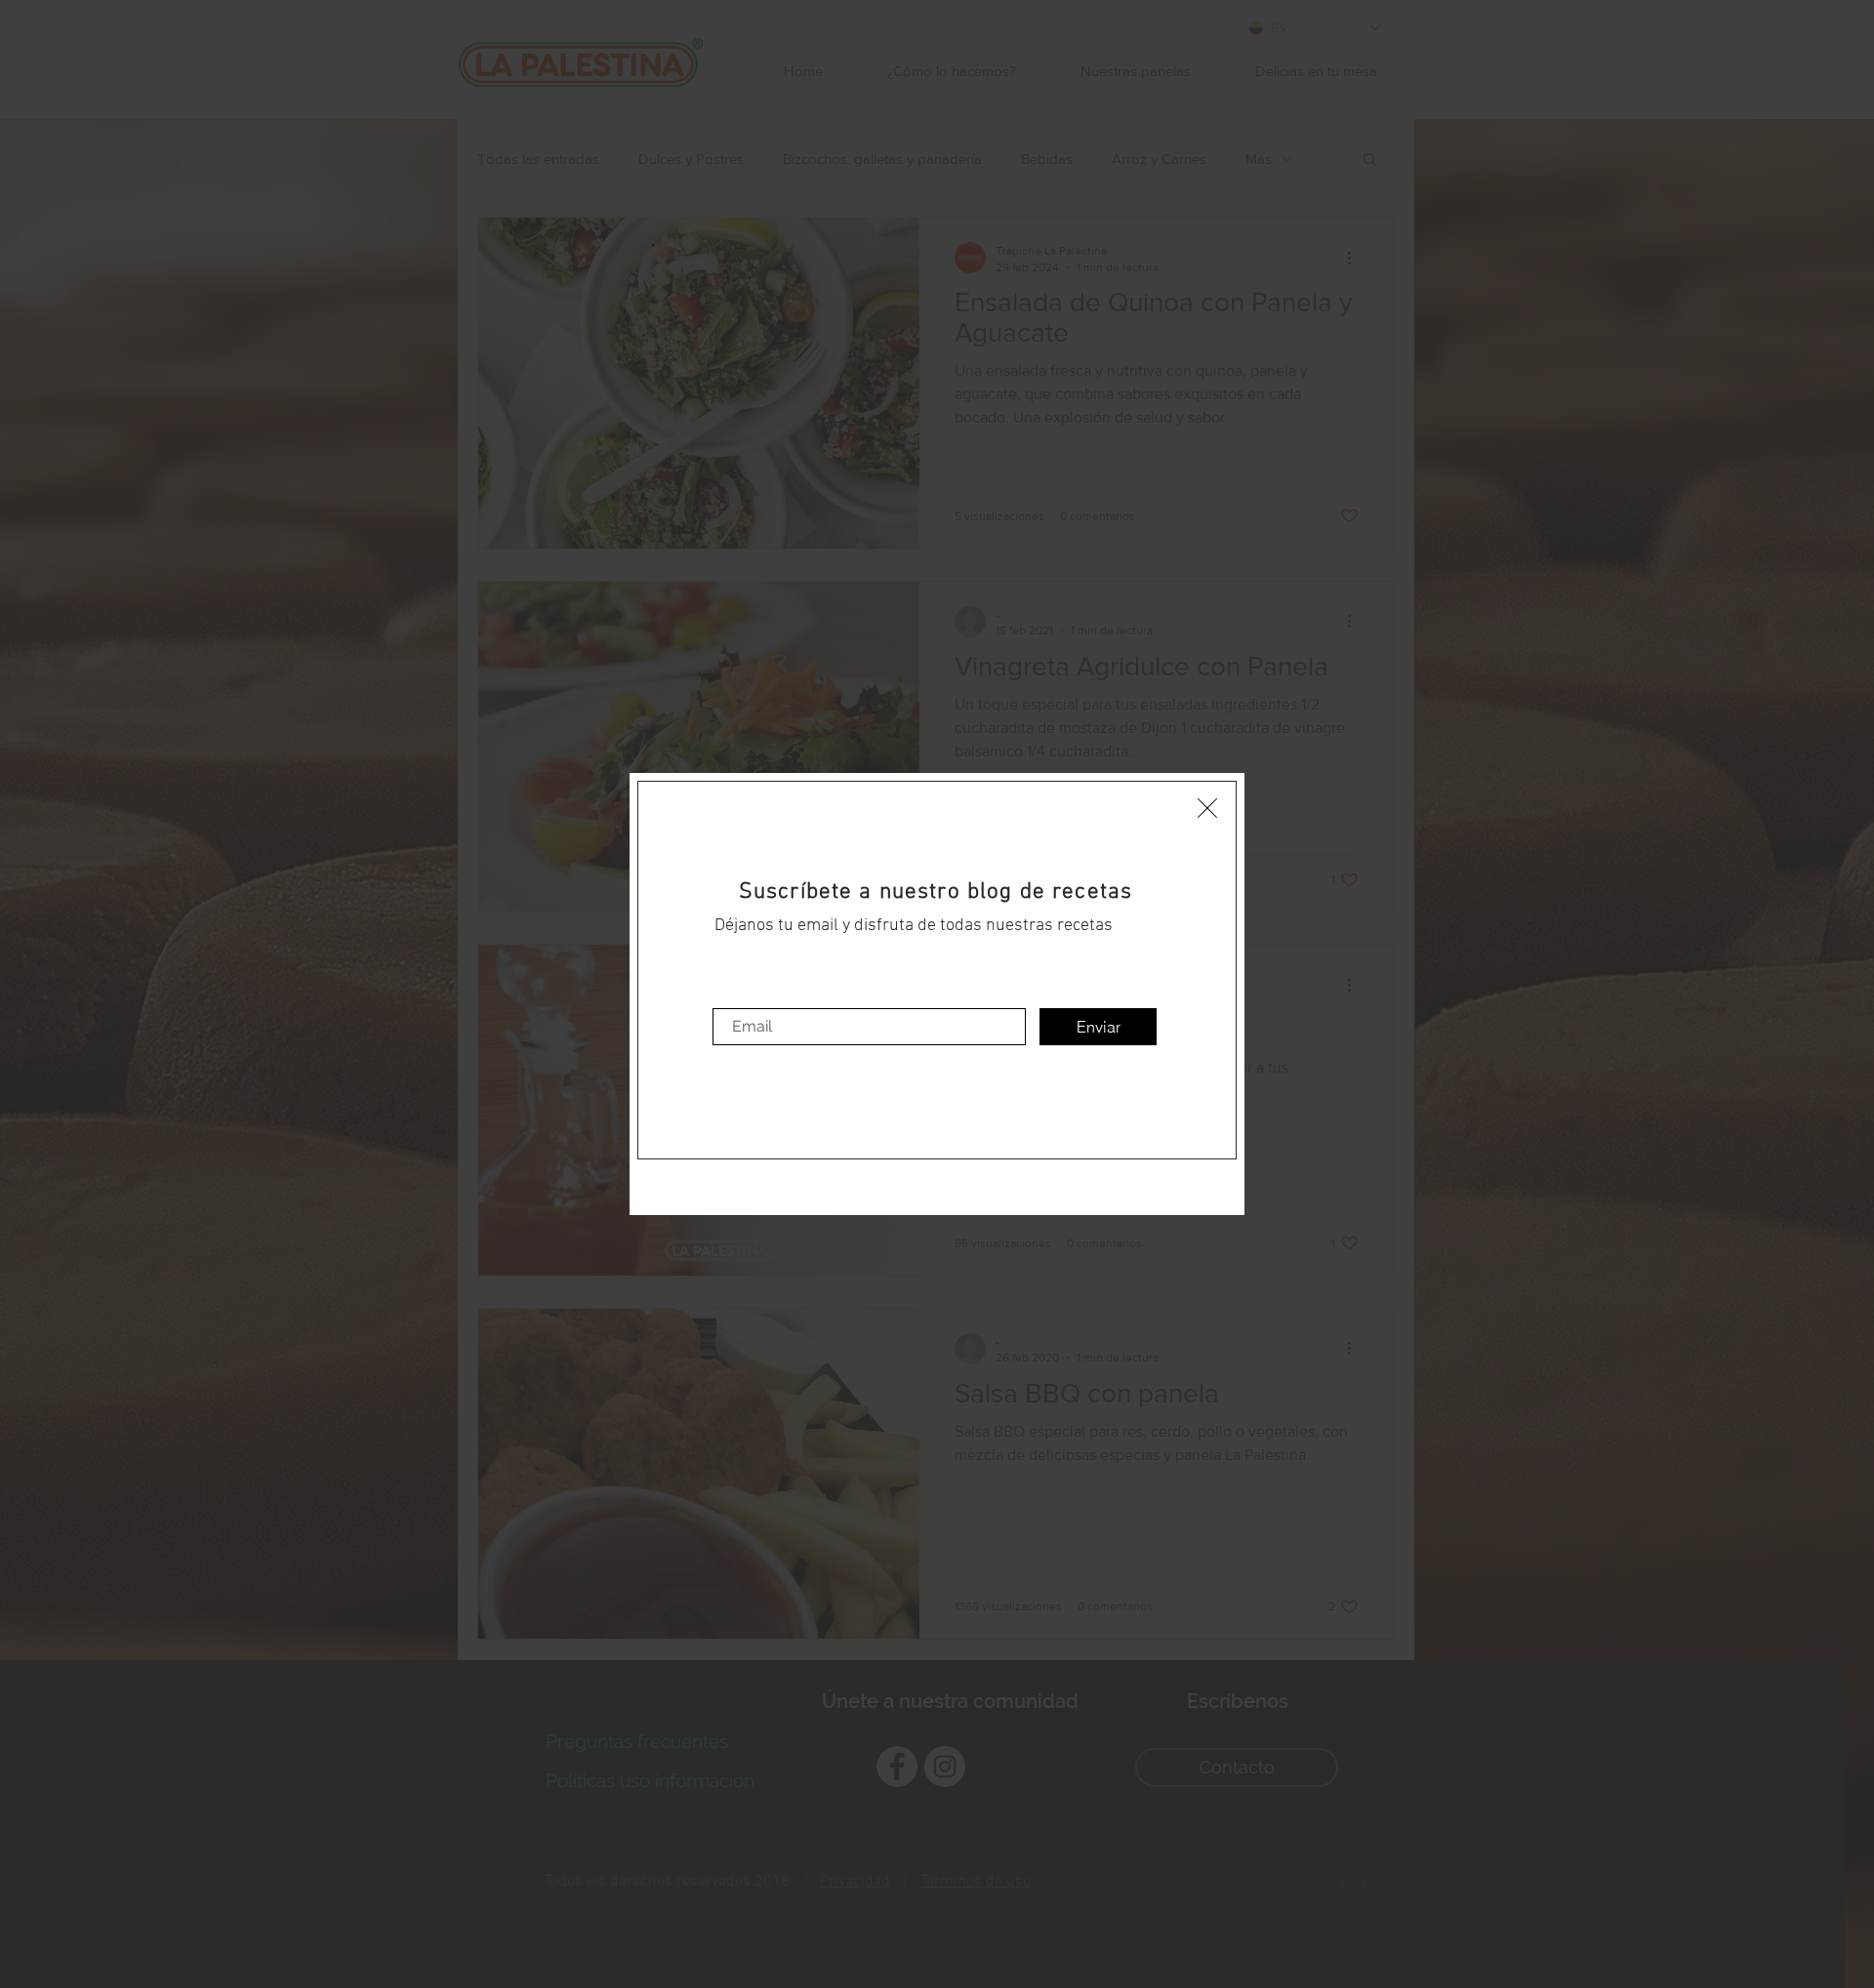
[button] (1207, 808)
